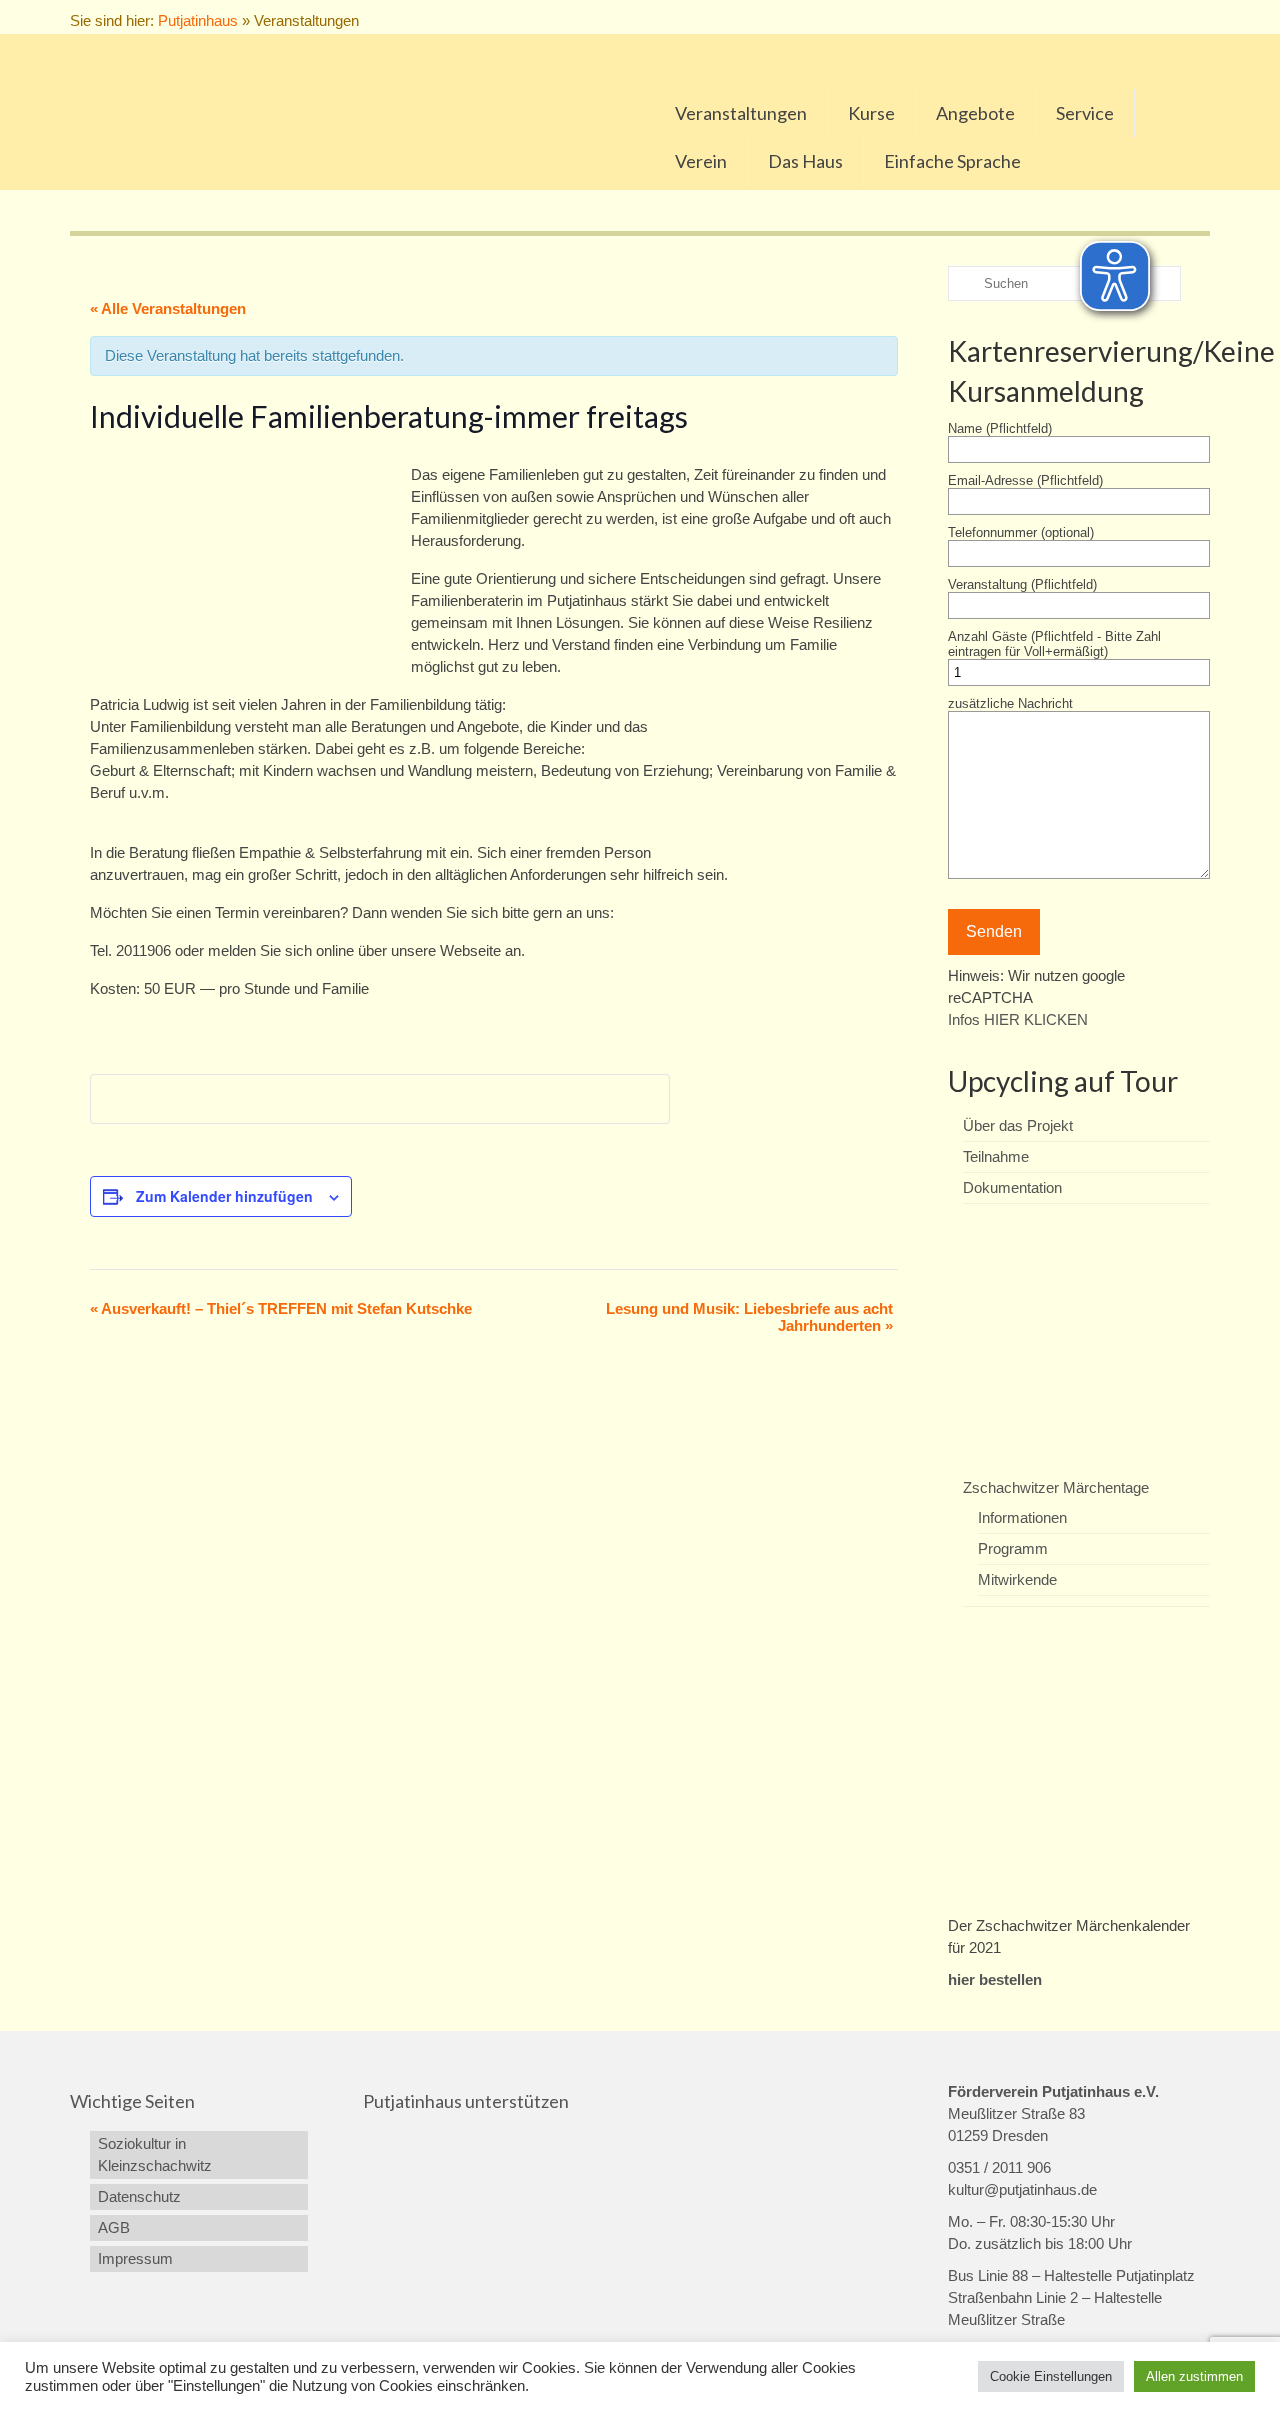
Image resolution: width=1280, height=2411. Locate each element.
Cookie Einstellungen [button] (1051, 2376)
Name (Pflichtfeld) (1000, 428)
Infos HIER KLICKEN (1018, 1019)
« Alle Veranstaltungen (168, 308)
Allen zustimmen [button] (1194, 2376)
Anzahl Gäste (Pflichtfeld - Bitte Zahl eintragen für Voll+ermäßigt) (1054, 644)
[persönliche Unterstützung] (1199, 17)
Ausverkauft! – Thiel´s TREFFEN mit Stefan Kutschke (281, 1308)
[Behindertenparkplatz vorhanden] (1157, 17)
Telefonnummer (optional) (1021, 532)
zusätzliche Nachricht (1010, 703)
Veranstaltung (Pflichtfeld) (1022, 584)
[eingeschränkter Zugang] (1136, 17)
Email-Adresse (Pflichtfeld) (1025, 480)
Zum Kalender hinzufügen (224, 1196)
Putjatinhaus (198, 20)
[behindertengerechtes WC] (1178, 17)
